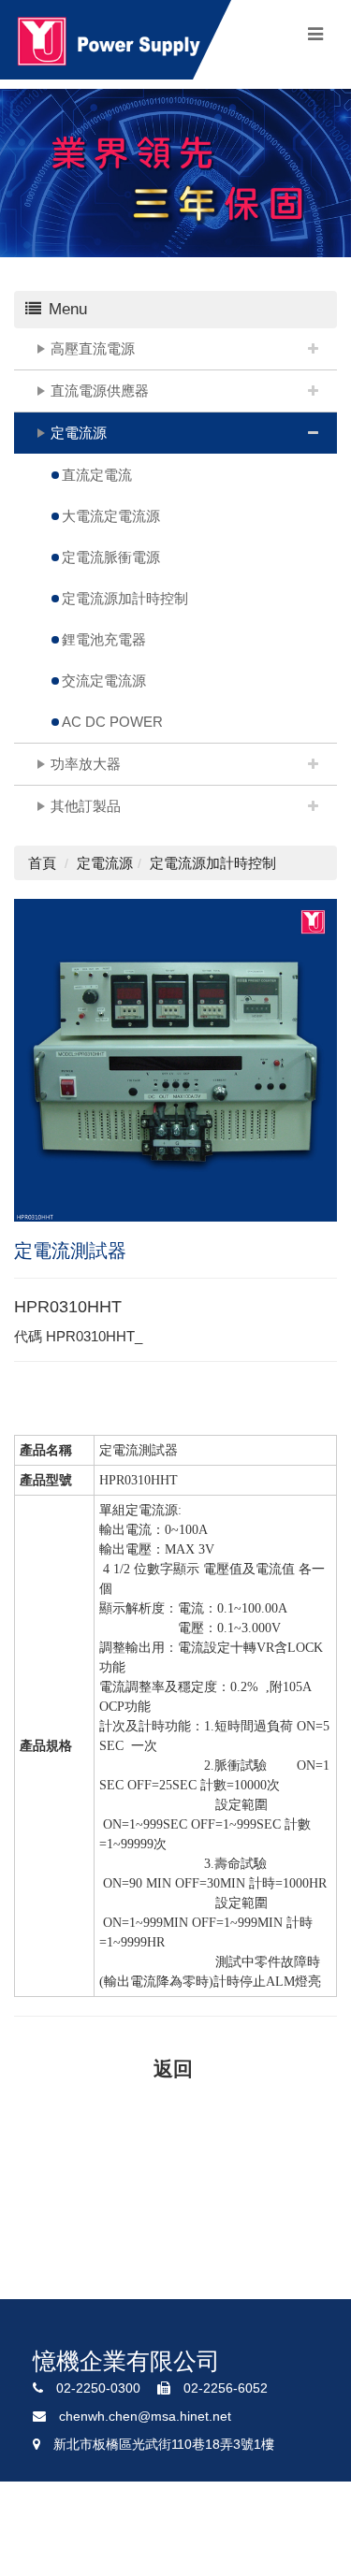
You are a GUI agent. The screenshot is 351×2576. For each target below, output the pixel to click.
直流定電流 (97, 475)
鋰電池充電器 (104, 639)
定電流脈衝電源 (111, 557)
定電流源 (79, 433)
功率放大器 (86, 764)
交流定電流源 (104, 680)
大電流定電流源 (111, 516)
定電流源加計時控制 (125, 598)
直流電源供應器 (100, 391)
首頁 (42, 863)
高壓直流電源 (93, 348)
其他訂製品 (86, 806)
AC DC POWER (112, 722)
